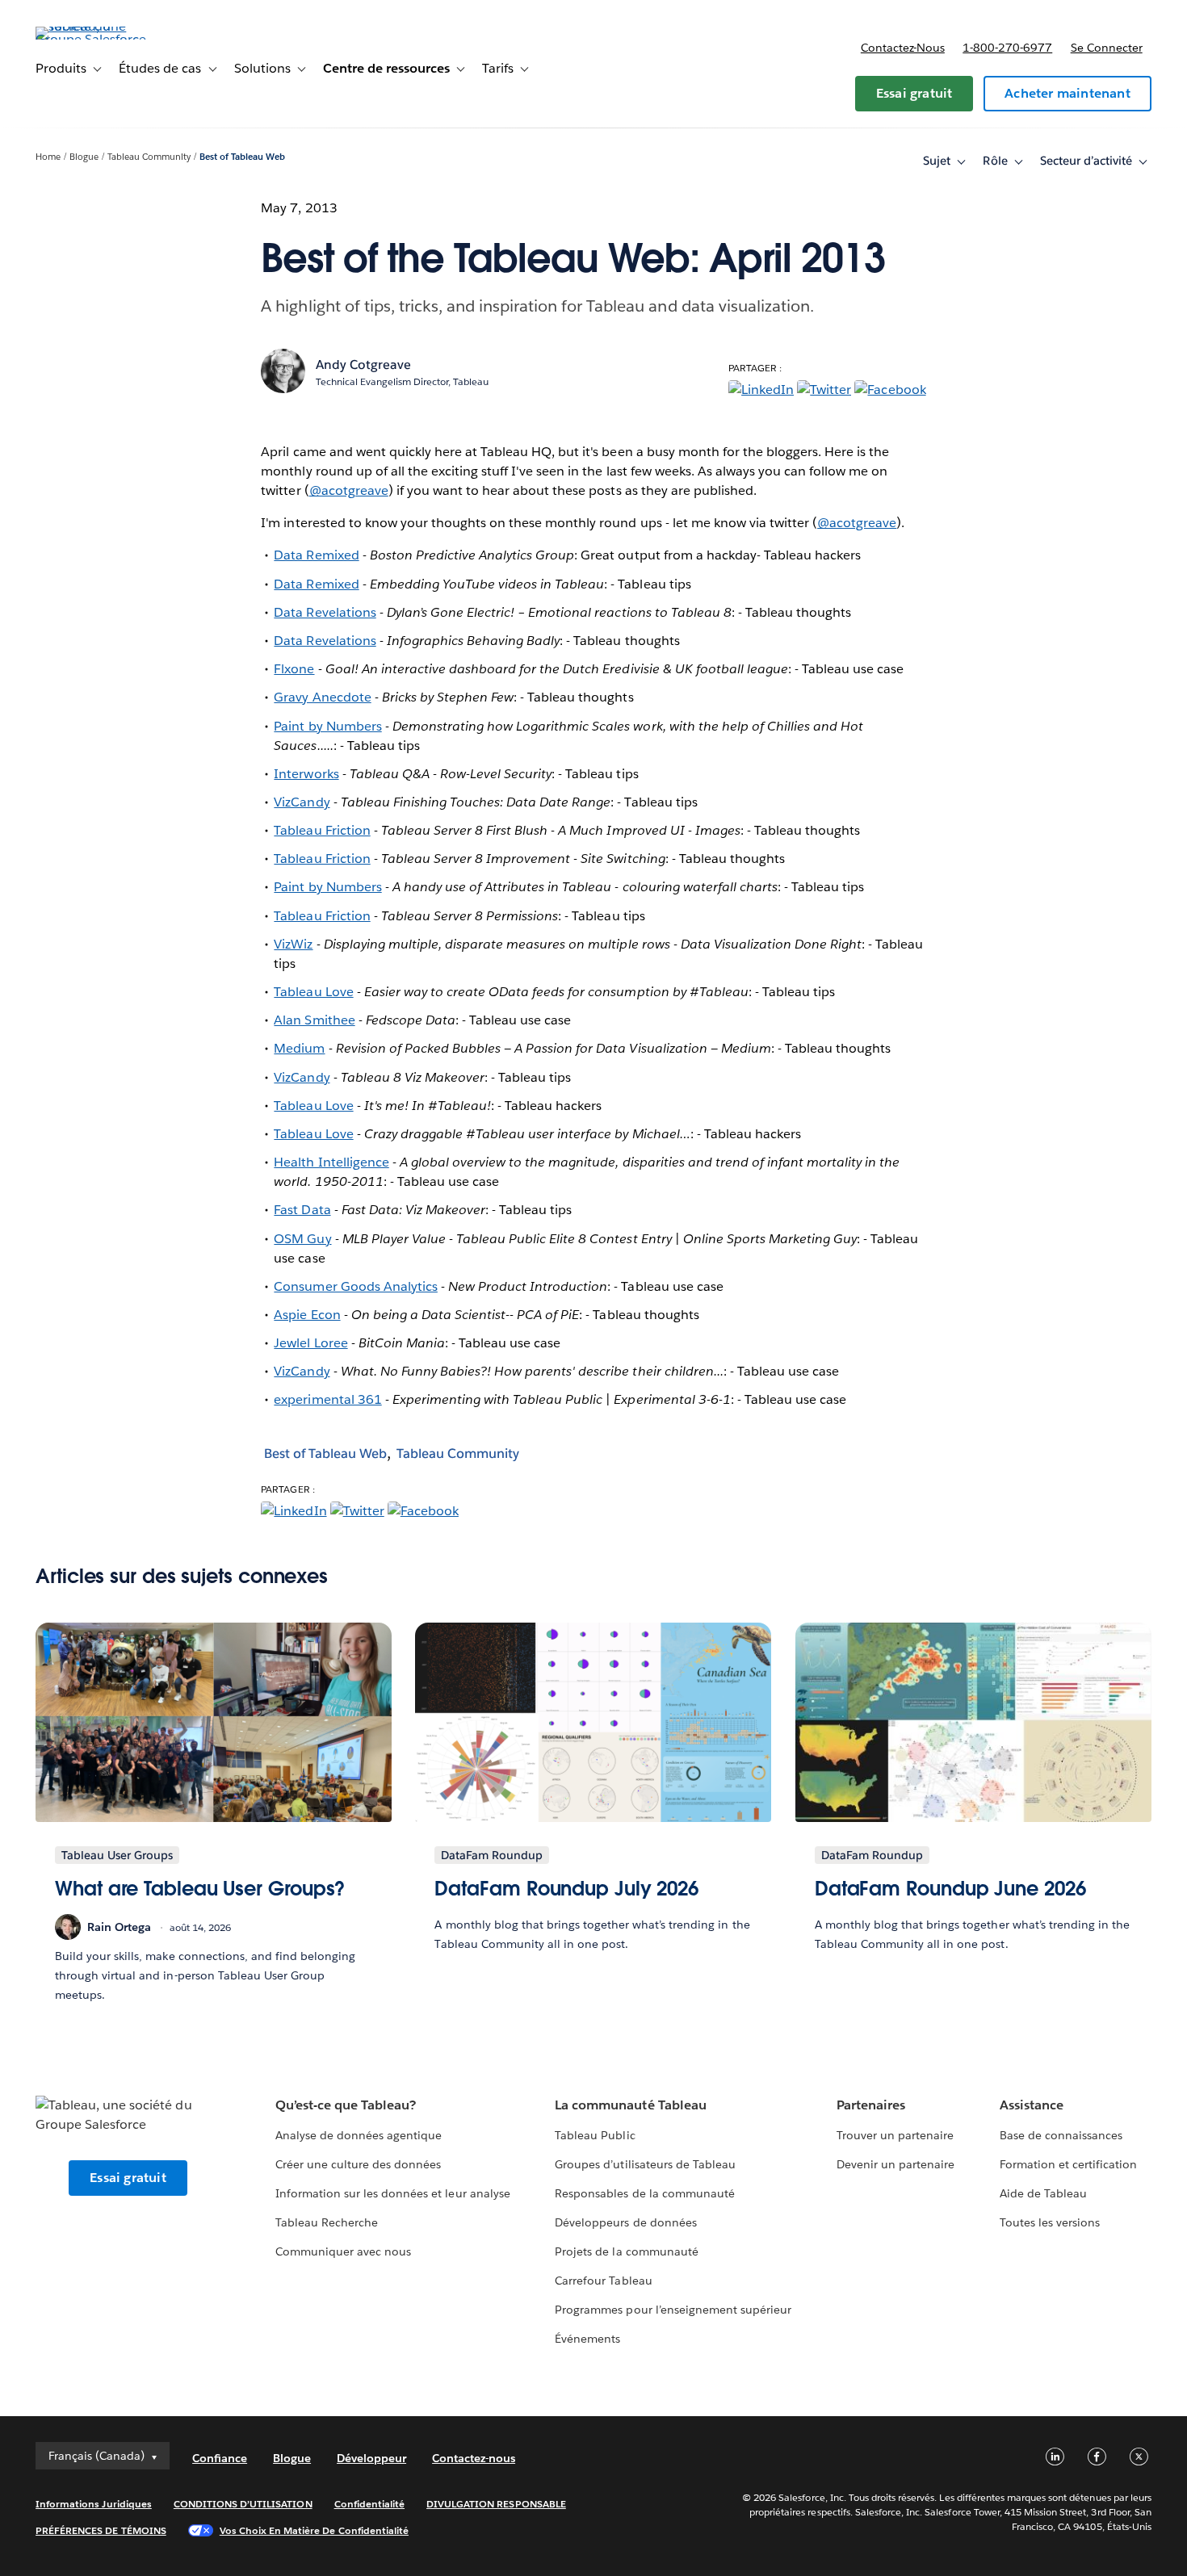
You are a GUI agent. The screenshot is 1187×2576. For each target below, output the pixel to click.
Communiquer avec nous (343, 2251)
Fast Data (302, 1210)
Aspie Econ (307, 1315)
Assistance (1032, 2105)
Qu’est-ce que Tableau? (346, 2105)
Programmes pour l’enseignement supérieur (673, 2310)
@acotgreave (349, 490)
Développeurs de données (625, 2222)
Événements (587, 2339)
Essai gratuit (914, 93)
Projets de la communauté (626, 2251)
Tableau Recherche (327, 2222)
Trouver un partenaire (895, 2135)
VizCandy (302, 802)
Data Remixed (316, 555)
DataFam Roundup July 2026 (566, 1889)
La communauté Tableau (630, 2105)
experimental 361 (327, 1399)
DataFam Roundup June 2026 (950, 1889)
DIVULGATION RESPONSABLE (496, 2504)
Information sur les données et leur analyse (393, 2193)
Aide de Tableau (1043, 2193)
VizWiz (293, 944)
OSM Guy (302, 1239)
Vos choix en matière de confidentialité (314, 2530)
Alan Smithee (314, 1020)
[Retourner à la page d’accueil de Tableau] (96, 39)
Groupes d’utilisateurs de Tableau (645, 2164)
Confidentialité (369, 2504)
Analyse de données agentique (359, 2135)
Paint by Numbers (327, 726)
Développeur (371, 2458)
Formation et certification (1069, 2164)
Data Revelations (325, 612)
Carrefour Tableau (603, 2281)
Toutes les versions (1050, 2222)
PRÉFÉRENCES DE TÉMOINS (101, 2530)
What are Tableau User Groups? (200, 1889)
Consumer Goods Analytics (355, 1286)
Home (48, 157)
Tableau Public (595, 2135)
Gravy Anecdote (322, 697)
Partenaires (871, 2105)
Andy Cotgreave (363, 364)
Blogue (84, 157)
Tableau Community (149, 157)
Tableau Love (313, 992)
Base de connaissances (1061, 2135)
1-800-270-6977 (1007, 48)
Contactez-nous (903, 48)
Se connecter (1107, 48)
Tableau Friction (322, 830)
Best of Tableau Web (242, 157)
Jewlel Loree (310, 1343)
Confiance (220, 2458)
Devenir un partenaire (895, 2164)
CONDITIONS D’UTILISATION (243, 2504)
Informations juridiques (94, 2504)
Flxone (294, 669)
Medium (299, 1048)
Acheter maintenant (1067, 93)
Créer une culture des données (359, 2164)
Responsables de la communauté (645, 2193)
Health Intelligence (331, 1162)
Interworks (306, 774)
